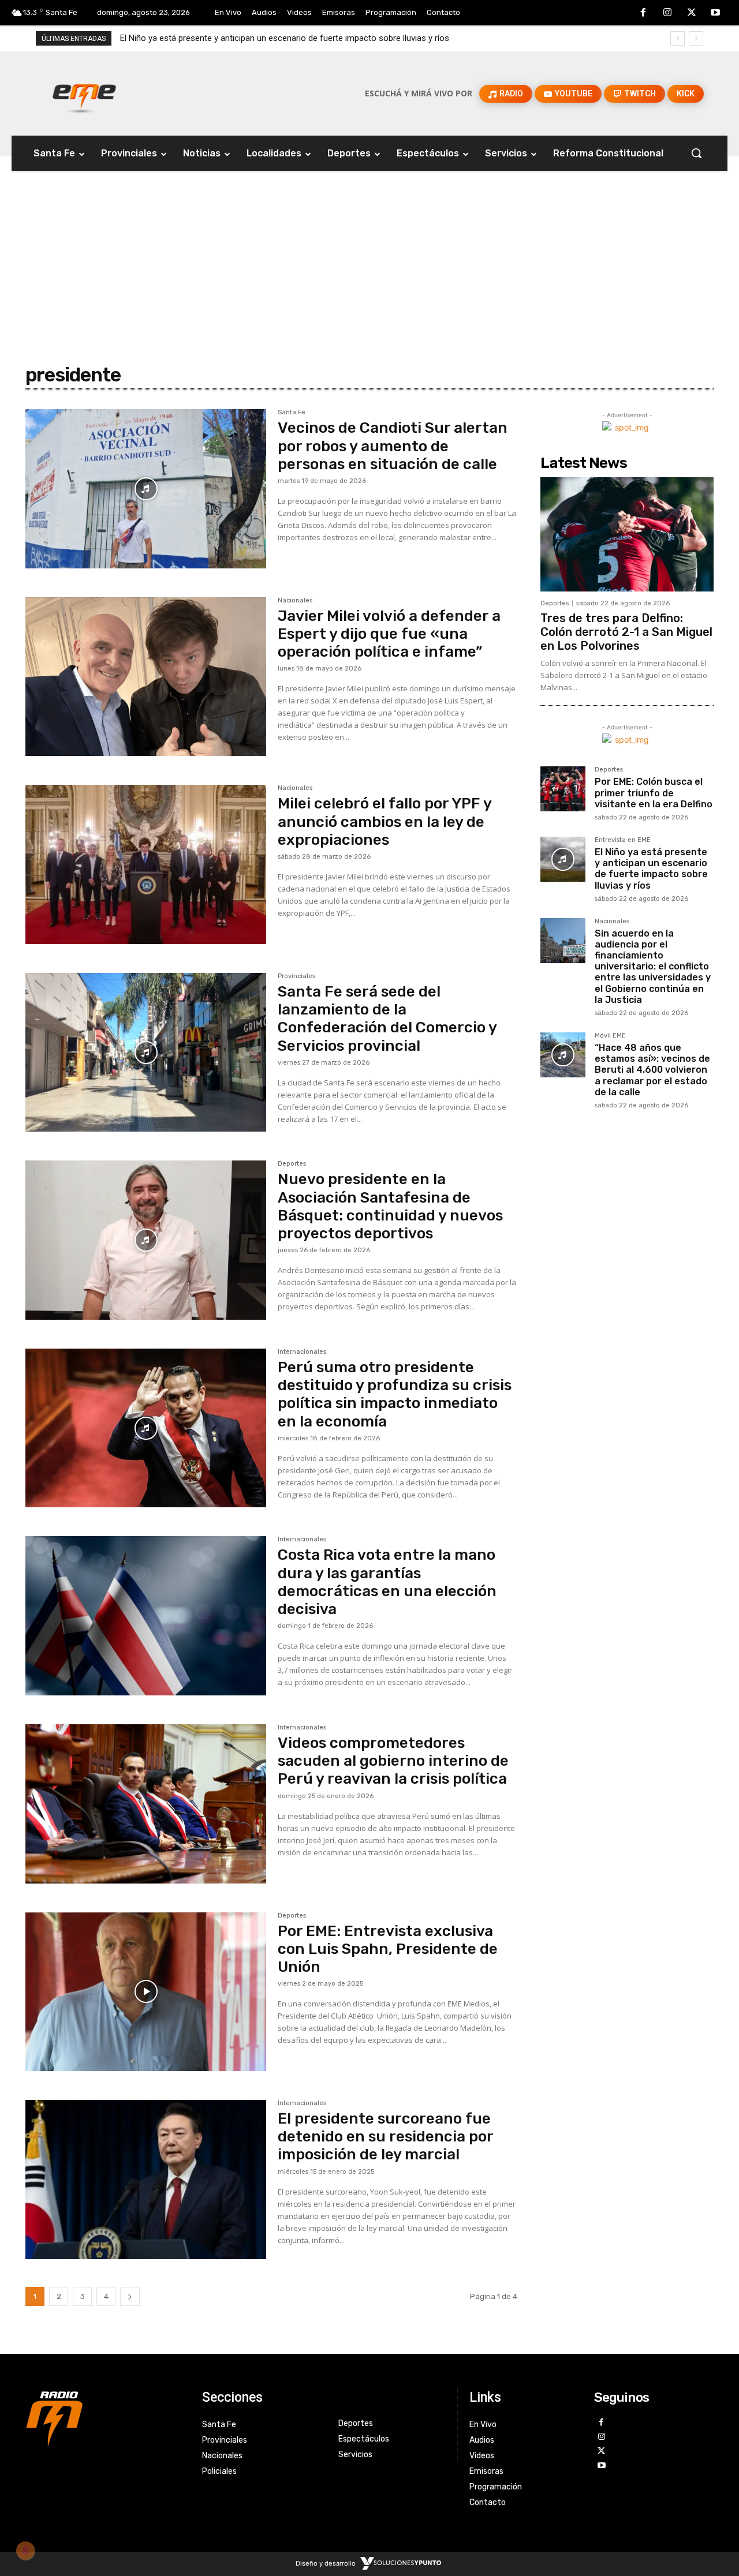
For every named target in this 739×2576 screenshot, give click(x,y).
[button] (696, 153)
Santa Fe (292, 413)
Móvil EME (610, 1036)
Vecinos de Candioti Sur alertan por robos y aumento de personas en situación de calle (393, 446)
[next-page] (130, 2296)
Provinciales (296, 976)
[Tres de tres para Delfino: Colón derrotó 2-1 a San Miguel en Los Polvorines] (627, 534)
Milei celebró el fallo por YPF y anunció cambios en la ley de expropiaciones (385, 821)
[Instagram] (667, 13)
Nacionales (295, 601)
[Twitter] (692, 13)
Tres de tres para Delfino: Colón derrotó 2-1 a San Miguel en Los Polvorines (626, 632)
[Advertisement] (369, 243)
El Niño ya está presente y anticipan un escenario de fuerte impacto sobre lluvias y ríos (651, 869)
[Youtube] (715, 13)
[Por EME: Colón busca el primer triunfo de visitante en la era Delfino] (563, 789)
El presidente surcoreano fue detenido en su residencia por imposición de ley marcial (386, 2137)
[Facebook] (644, 13)
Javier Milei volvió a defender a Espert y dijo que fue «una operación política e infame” (389, 634)
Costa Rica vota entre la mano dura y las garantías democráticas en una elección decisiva (387, 1582)
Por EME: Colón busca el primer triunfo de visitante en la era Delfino (654, 793)
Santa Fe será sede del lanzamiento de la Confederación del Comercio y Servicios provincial (387, 1019)
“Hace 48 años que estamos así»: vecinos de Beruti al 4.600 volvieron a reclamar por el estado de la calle (652, 1070)
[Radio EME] (84, 93)
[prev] (678, 38)
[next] (696, 38)
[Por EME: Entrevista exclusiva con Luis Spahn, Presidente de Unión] (146, 1992)
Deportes (292, 1164)
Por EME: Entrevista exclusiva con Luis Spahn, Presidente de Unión (388, 1949)
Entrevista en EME (623, 840)
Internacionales (302, 1352)
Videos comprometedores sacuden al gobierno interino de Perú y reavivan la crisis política (393, 1761)
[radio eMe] (105, 2417)
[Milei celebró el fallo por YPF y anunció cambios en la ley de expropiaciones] (146, 864)
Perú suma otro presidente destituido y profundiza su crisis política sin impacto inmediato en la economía (395, 1394)
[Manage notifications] (25, 2551)
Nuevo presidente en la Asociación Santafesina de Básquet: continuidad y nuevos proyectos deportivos (390, 1206)
